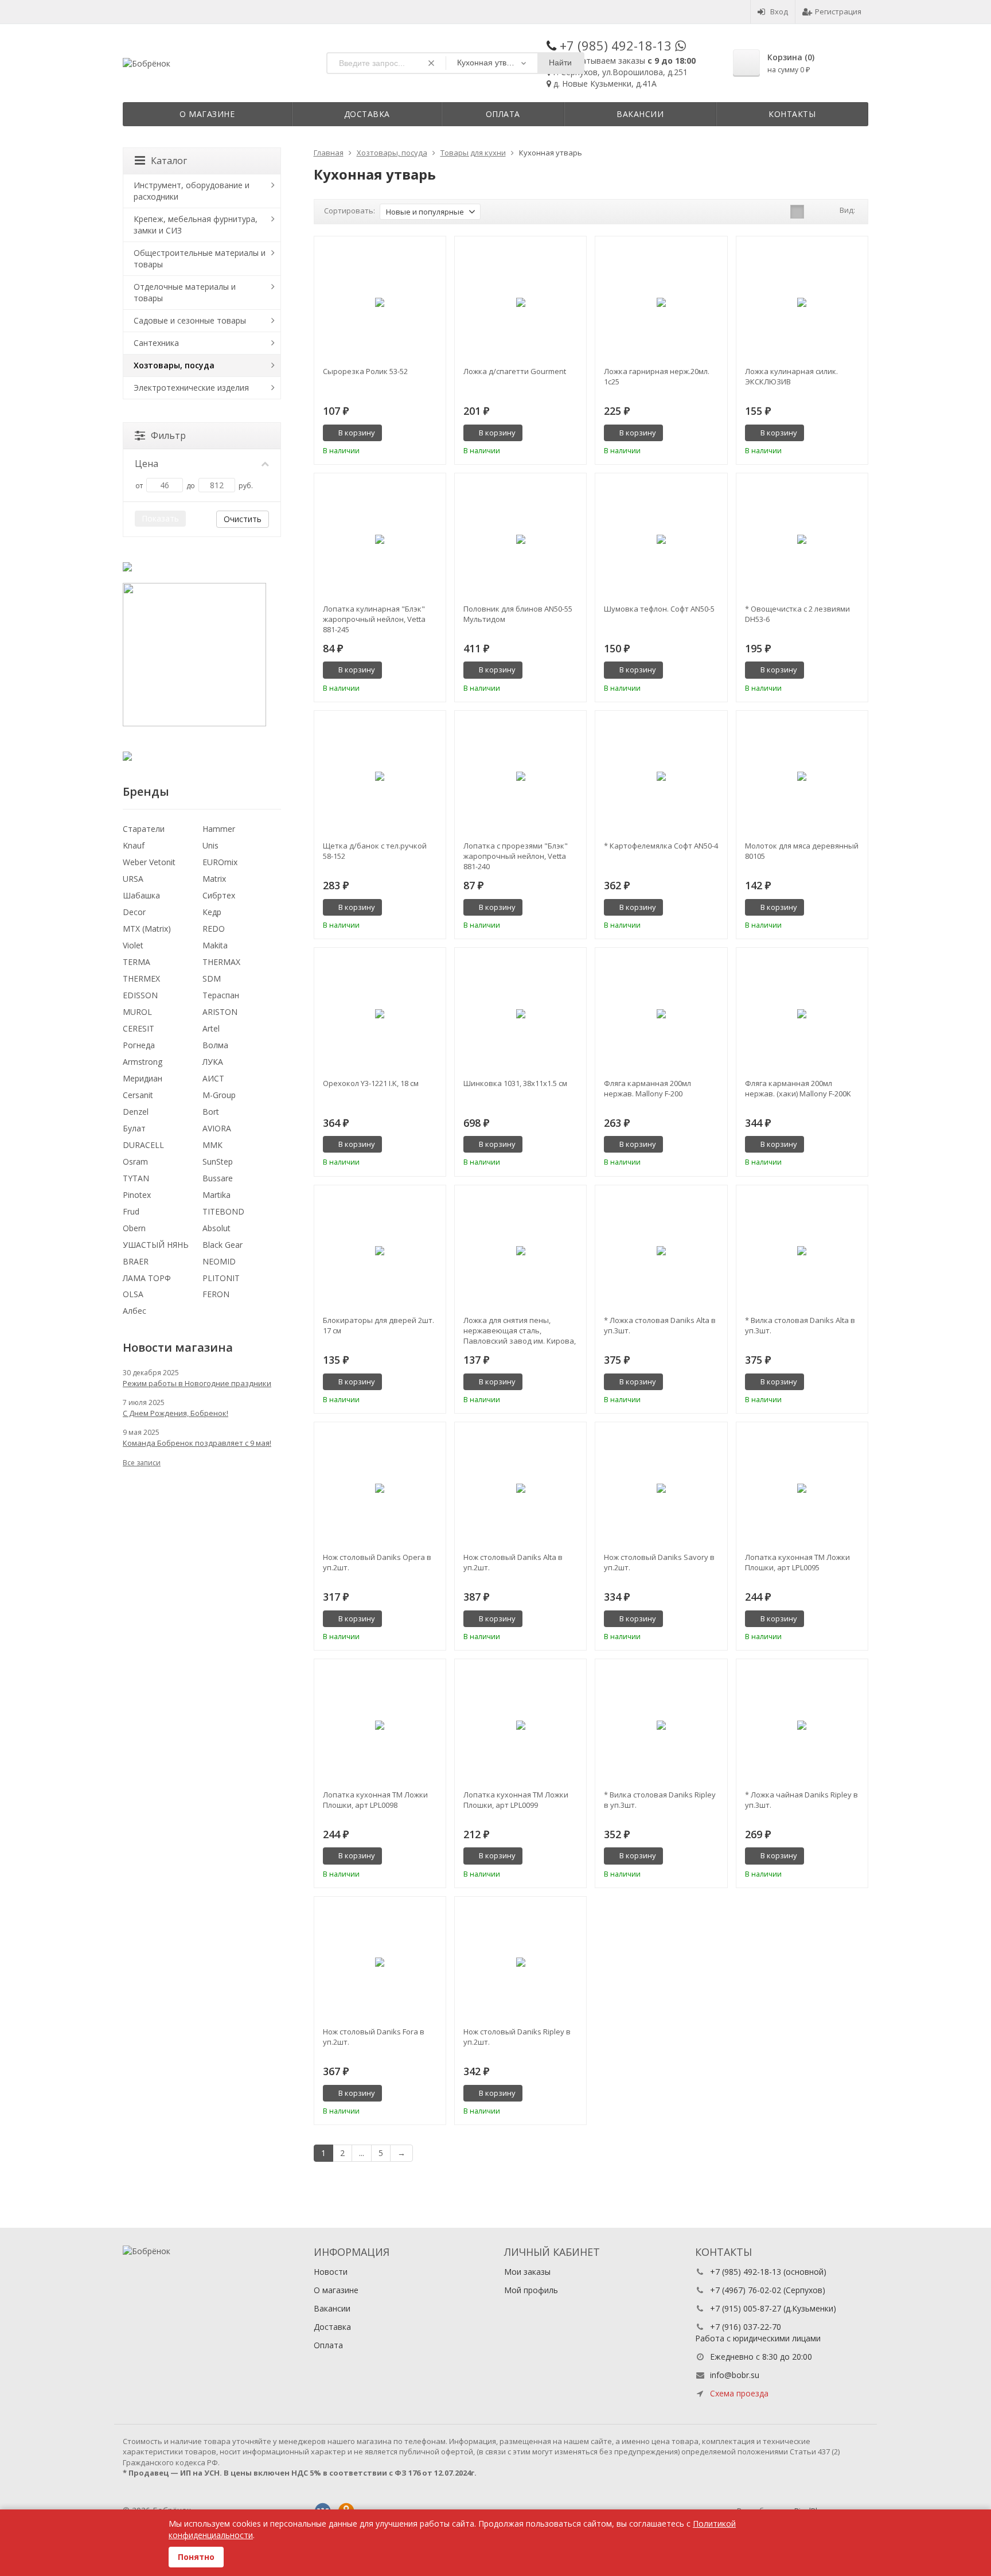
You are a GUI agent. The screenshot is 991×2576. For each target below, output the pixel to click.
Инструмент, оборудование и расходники (192, 191)
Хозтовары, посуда (174, 365)
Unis (210, 845)
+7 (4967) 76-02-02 (746, 2290)
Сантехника (156, 343)
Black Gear (223, 1245)
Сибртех (219, 895)
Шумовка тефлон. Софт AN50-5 (659, 609)
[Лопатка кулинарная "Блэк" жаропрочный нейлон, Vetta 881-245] (380, 539)
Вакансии (640, 114)
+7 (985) (616, 45)
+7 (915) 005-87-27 (746, 2308)
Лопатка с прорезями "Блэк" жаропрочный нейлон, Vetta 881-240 (516, 856)
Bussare (218, 1178)
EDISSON (140, 995)
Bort (211, 1112)
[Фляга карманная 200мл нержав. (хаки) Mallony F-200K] (802, 1013)
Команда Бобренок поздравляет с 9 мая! (197, 1443)
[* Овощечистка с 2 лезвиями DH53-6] (802, 539)
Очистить (243, 519)
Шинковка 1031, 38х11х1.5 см (515, 1083)
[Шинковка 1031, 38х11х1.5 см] (520, 1013)
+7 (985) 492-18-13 (746, 2272)
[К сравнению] (416, 433)
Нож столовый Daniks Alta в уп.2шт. (513, 1562)
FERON (216, 1294)
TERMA (136, 962)
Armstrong (143, 1062)
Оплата (503, 114)
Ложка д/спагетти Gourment (515, 371)
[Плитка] (797, 212)
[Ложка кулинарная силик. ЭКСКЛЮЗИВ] (802, 302)
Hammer (219, 829)
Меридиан (143, 1078)
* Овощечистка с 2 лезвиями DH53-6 (797, 614)
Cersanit (138, 1095)
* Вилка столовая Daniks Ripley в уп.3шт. (660, 1800)
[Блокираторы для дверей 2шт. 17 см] (380, 1251)
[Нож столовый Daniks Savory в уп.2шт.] (661, 1488)
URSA (133, 879)
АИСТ (213, 1078)
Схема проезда (739, 2393)
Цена (147, 464)
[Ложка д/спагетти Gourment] (520, 302)
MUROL (137, 1012)
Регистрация (838, 11)
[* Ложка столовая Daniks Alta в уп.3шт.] (661, 1251)
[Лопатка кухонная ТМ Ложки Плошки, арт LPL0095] (802, 1488)
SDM (212, 978)
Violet (133, 945)
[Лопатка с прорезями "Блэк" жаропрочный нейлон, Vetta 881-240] (520, 777)
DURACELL (143, 1145)
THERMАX (221, 962)
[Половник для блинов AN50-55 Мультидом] (520, 539)
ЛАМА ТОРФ (147, 1278)
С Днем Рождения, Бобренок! (175, 1413)
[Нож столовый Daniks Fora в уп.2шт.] (380, 1962)
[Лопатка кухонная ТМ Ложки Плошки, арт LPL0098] (380, 1725)
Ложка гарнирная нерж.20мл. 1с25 (657, 376)
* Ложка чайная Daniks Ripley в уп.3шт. (801, 1800)
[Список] (815, 212)
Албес (134, 1311)
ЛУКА (213, 1062)
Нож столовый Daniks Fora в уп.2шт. (374, 2037)
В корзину (357, 433)
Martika (216, 1195)
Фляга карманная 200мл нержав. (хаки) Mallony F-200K (798, 1088)
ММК (212, 1145)
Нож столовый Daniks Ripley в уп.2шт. (517, 2037)
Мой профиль (531, 2290)
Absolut (216, 1228)
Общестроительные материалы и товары (200, 258)
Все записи (142, 1463)
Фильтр (168, 435)
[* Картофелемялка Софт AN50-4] (661, 777)
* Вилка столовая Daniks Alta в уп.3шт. (800, 1325)
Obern (134, 1228)
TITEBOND (223, 1211)
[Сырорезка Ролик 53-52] (380, 302)
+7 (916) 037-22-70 (746, 2327)
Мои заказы (527, 2272)
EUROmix (220, 862)
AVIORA (217, 1128)
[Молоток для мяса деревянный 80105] (802, 777)
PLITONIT (221, 1278)
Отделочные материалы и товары (185, 292)
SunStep (218, 1161)
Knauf (134, 845)
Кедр (212, 912)
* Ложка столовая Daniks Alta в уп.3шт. (660, 1325)
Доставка (367, 114)
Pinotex (137, 1195)
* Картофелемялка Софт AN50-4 (661, 846)
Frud (131, 1211)
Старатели (144, 829)
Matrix (214, 879)
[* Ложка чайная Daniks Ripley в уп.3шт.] (802, 1725)
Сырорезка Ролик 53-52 (365, 371)
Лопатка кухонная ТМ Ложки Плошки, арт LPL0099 (516, 1800)
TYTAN (136, 1178)
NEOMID (219, 1261)
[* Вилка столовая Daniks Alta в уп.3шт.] (802, 1251)
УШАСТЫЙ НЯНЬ (156, 1245)
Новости (331, 2272)
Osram (135, 1161)
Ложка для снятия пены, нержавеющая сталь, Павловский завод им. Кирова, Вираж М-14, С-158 (520, 1330)
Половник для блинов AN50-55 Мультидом (518, 614)
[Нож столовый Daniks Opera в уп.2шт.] (380, 1488)
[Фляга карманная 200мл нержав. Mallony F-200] (661, 1013)
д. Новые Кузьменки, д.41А (605, 83)
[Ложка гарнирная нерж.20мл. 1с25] (661, 302)
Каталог (169, 161)
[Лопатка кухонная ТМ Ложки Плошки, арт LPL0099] (520, 1725)
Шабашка (141, 895)
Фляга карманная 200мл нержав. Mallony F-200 (647, 1088)
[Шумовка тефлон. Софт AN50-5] (661, 539)
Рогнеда (139, 1045)
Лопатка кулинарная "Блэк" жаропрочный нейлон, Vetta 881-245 (374, 619)
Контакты (792, 114)
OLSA (133, 1294)
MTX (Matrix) (147, 929)
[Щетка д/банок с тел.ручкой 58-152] (380, 777)
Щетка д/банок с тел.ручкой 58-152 (375, 851)
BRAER (136, 1261)
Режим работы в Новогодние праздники (197, 1383)
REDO (214, 929)
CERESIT (138, 1028)
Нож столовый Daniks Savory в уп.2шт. (659, 1562)
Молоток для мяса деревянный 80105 (802, 851)
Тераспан (221, 995)
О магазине (207, 114)
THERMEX (141, 978)
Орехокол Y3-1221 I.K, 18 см (371, 1083)
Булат (134, 1128)
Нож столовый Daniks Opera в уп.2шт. (377, 1562)
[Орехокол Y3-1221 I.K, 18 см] (380, 1013)
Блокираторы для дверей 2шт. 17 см (379, 1325)
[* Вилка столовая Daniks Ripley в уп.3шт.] (661, 1725)
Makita (215, 945)
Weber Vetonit (149, 862)
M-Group (219, 1095)
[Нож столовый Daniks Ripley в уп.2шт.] (520, 1962)
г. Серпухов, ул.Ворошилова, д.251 (621, 72)
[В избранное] (433, 433)
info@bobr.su (735, 2375)
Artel (211, 1028)
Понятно (196, 2557)
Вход (779, 11)
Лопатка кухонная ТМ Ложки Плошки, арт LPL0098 (375, 1800)
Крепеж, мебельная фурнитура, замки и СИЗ (196, 225)
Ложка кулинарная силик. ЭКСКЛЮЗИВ (791, 376)
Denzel (136, 1112)
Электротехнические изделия (191, 388)
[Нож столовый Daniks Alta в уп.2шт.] (520, 1488)
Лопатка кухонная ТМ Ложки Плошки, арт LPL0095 (797, 1562)
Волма (215, 1045)
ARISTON (220, 1012)
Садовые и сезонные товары (190, 320)
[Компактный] (833, 212)
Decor (134, 912)
